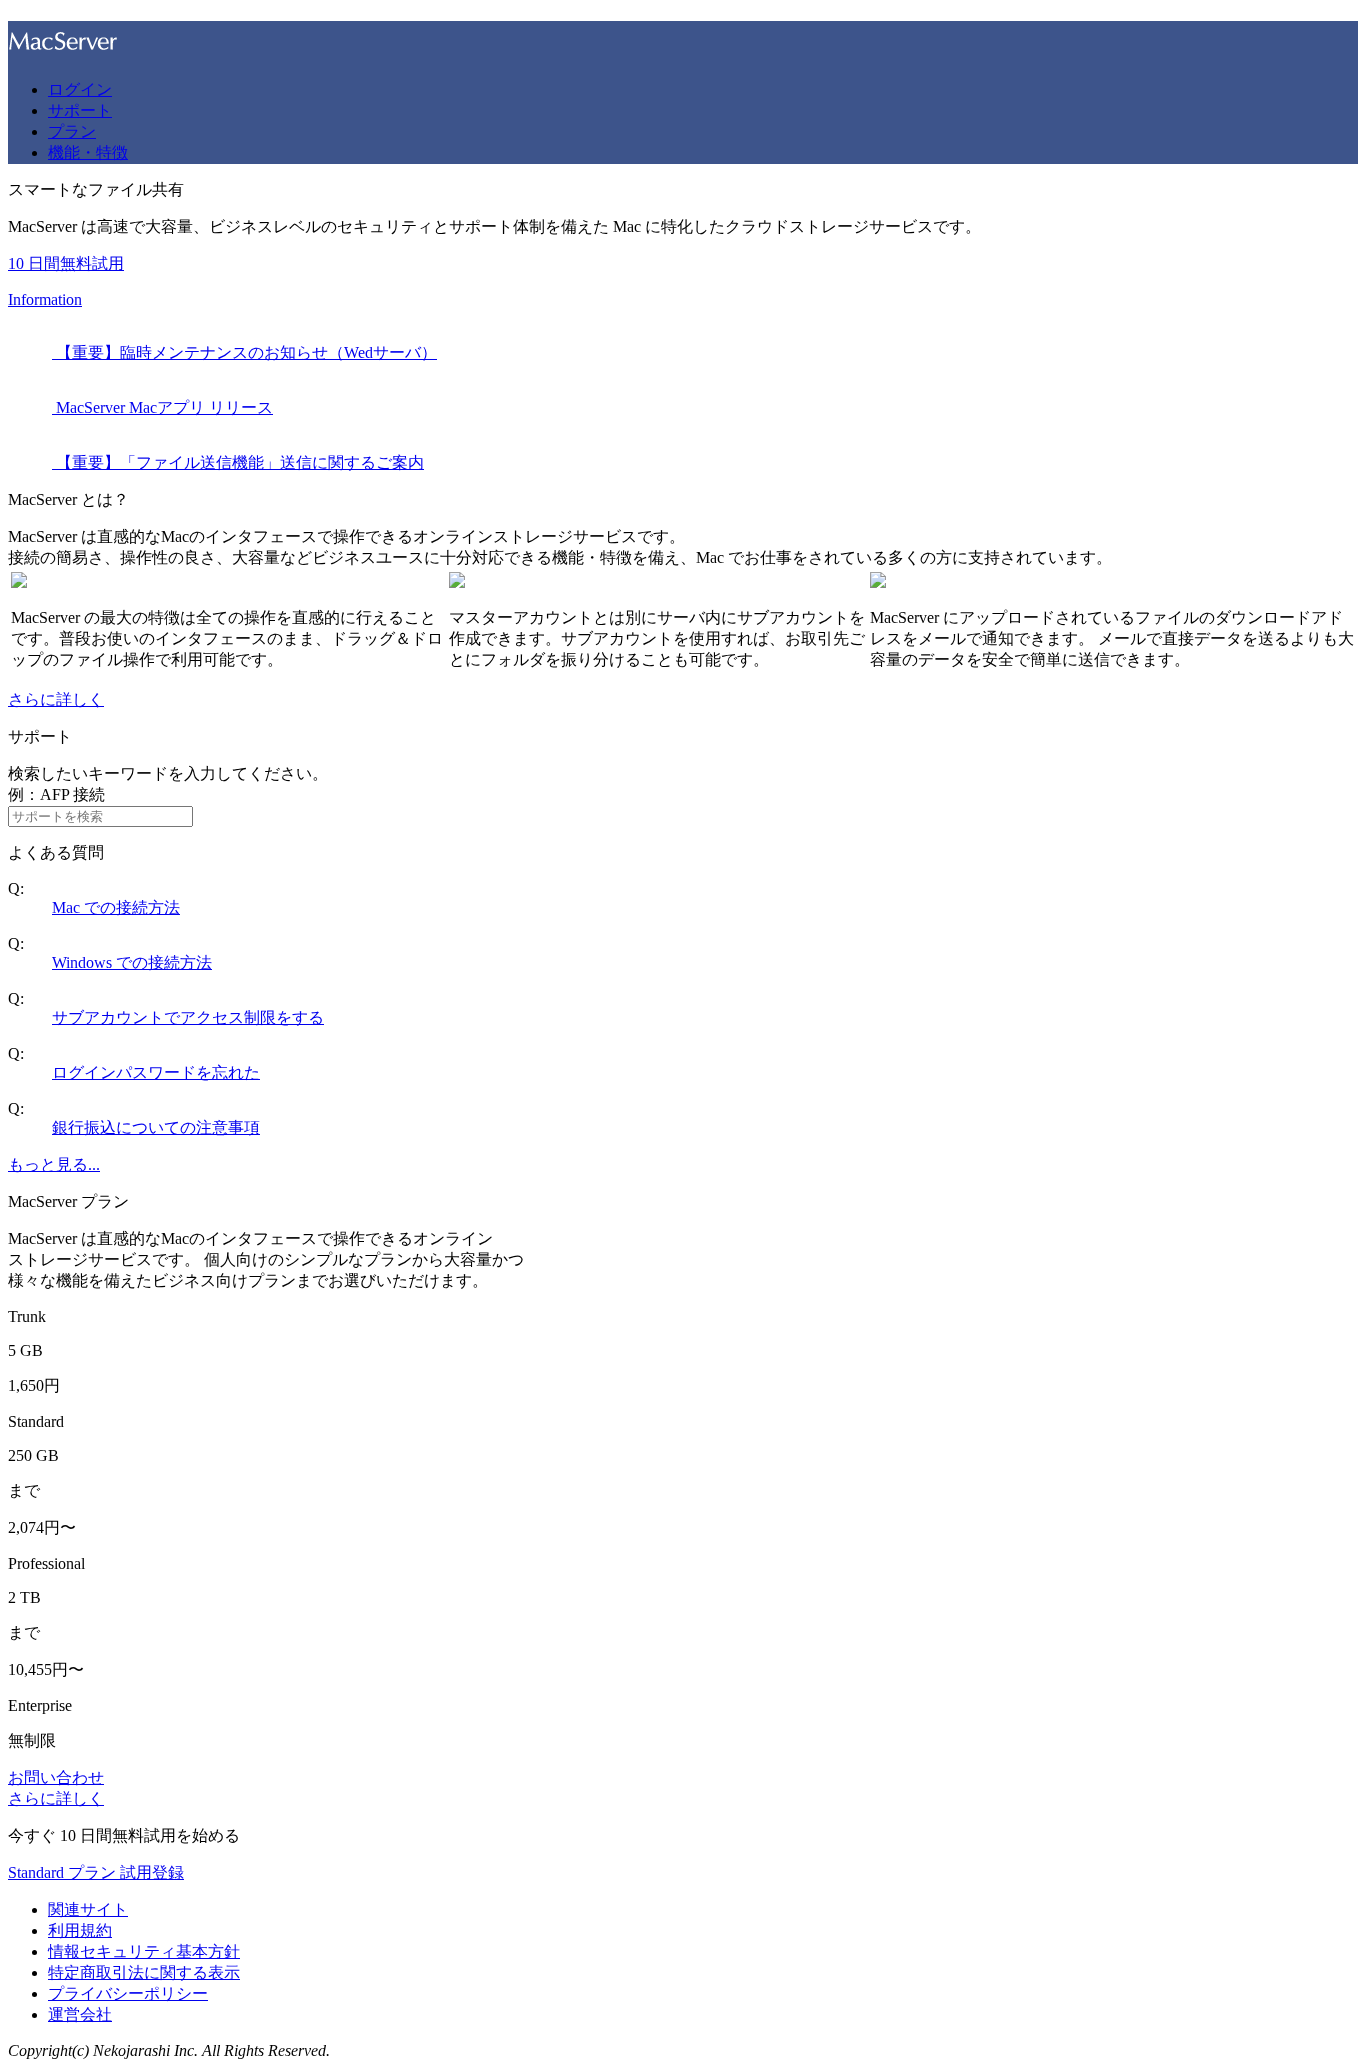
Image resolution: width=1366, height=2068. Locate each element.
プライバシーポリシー (128, 1993)
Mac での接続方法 (116, 907)
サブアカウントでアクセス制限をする (188, 1017)
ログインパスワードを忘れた (156, 1072)
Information (45, 299)
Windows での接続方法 (132, 962)
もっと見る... (54, 1164)
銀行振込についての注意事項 (156, 1127)
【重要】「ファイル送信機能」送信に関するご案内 (238, 462)
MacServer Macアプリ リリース (162, 407)
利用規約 (80, 1930)
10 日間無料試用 (66, 263)
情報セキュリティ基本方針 (144, 1951)
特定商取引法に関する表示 (144, 1972)
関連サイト (88, 1909)
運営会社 (80, 2014)
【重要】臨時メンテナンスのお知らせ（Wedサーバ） (244, 352)
